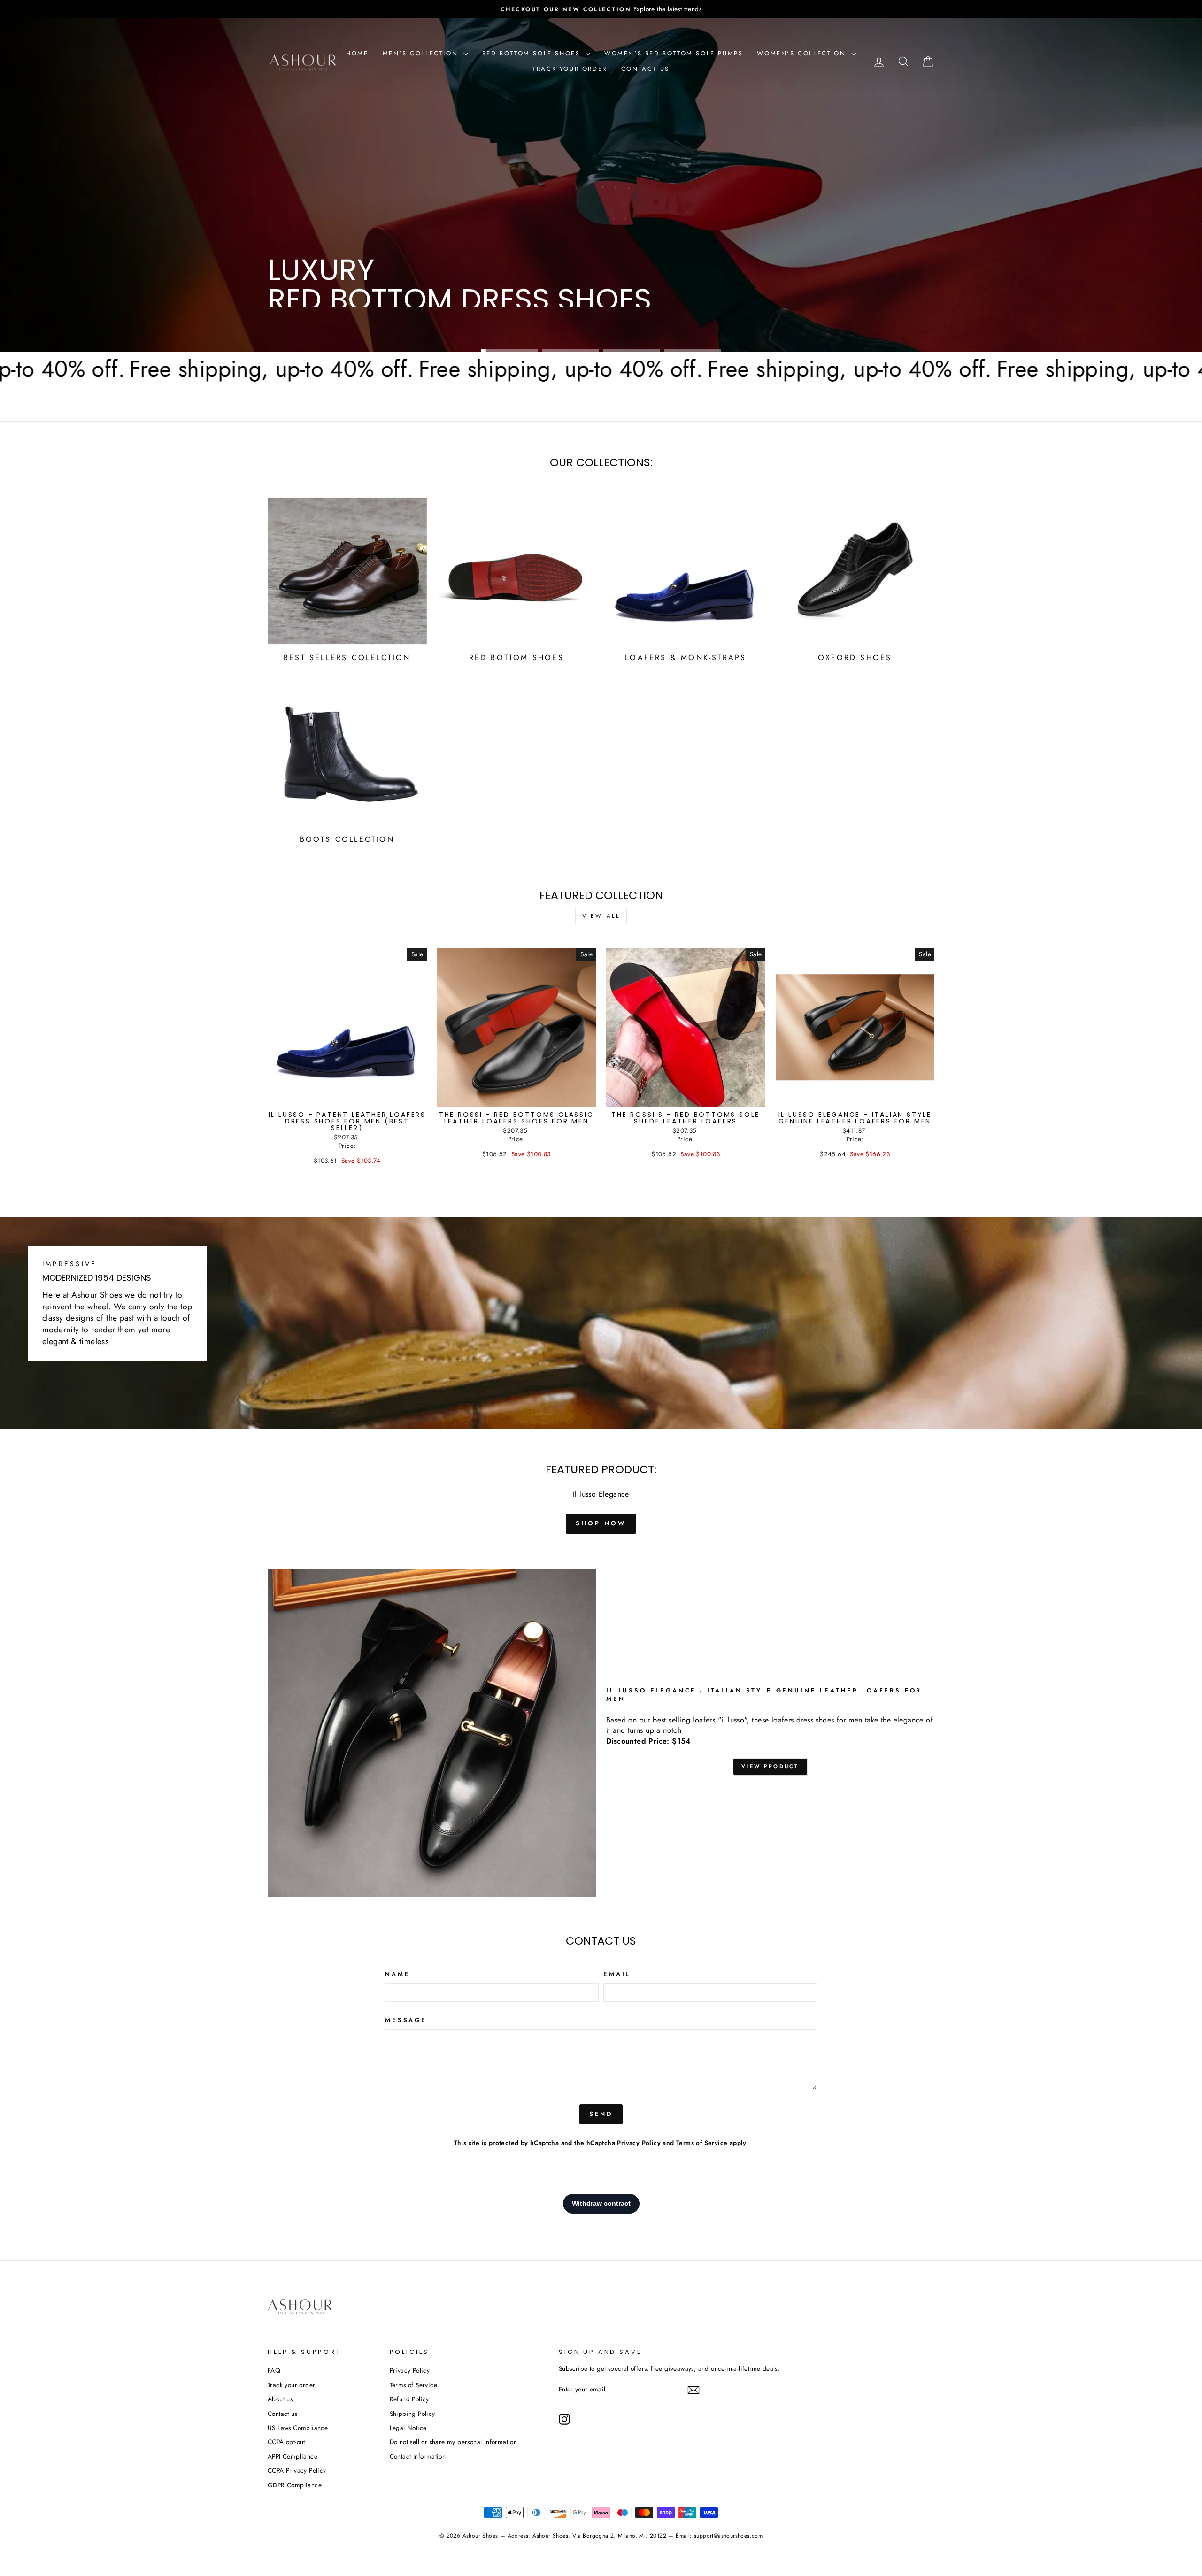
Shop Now (302, 323)
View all (601, 916)
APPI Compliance (293, 2456)
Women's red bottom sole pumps (674, 53)
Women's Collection (803, 53)
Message (406, 2020)
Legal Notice (408, 2428)
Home (357, 53)
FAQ (274, 2370)
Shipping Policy (412, 2414)
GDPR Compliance (295, 2485)
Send (601, 2114)
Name (397, 1974)
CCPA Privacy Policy (297, 2470)
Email (617, 1974)
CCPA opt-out (286, 2442)
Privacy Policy (639, 2143)
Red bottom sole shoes (533, 53)
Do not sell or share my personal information (454, 2442)
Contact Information (418, 2456)
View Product (770, 1766)
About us (280, 2399)
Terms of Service (702, 2143)
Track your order (570, 69)
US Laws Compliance (298, 2428)
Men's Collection (422, 53)
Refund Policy (409, 2399)
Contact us (645, 69)
